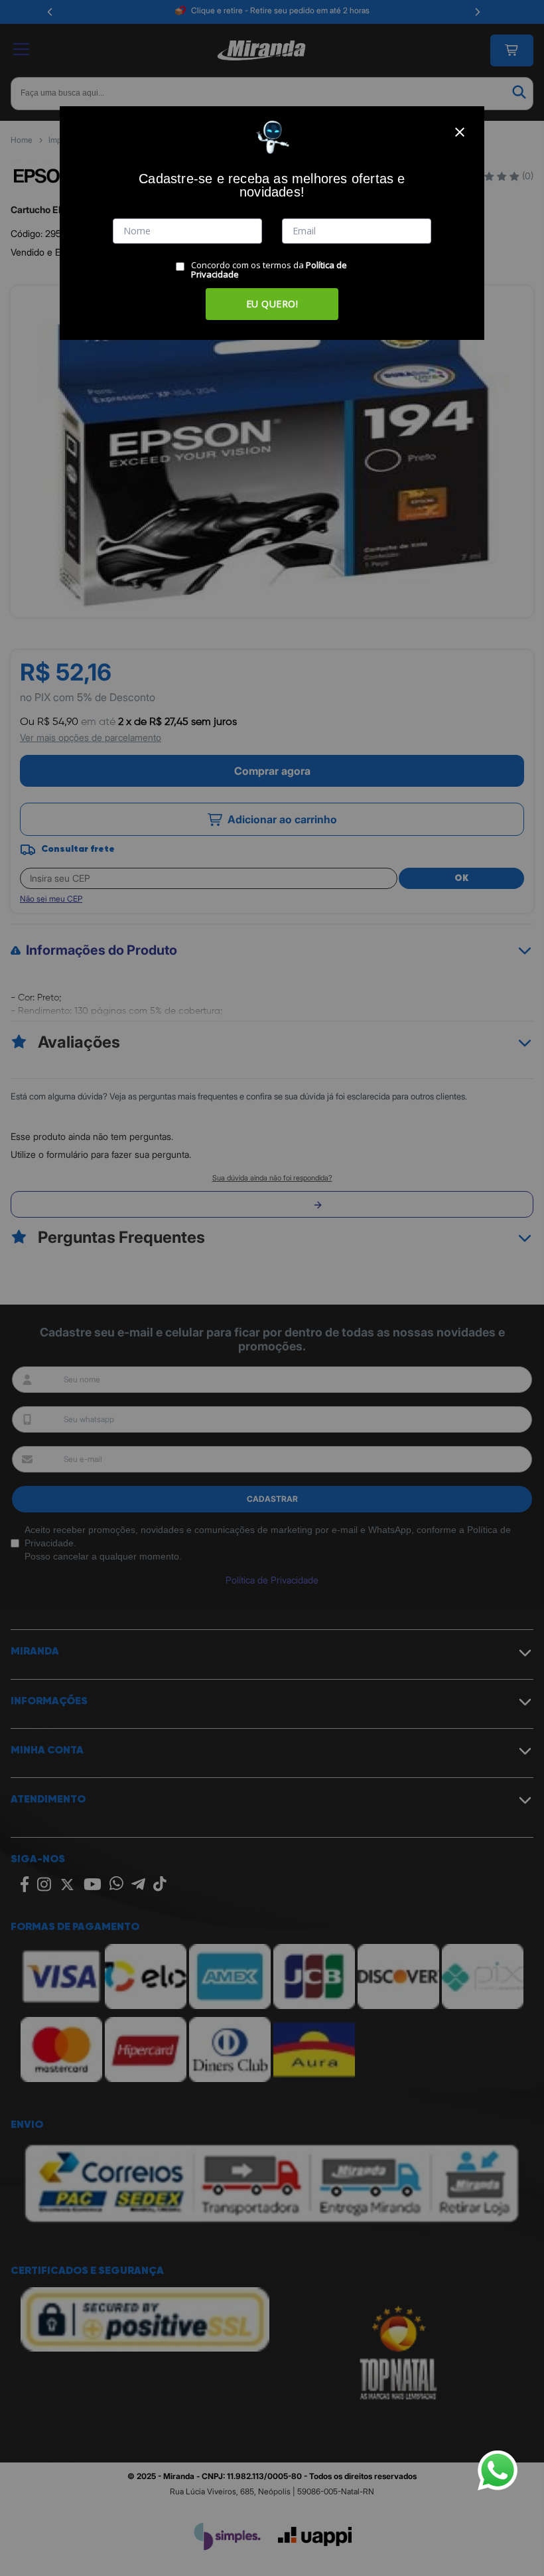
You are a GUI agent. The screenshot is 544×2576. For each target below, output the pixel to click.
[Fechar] (460, 132)
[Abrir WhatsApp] (498, 2470)
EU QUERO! (272, 304)
